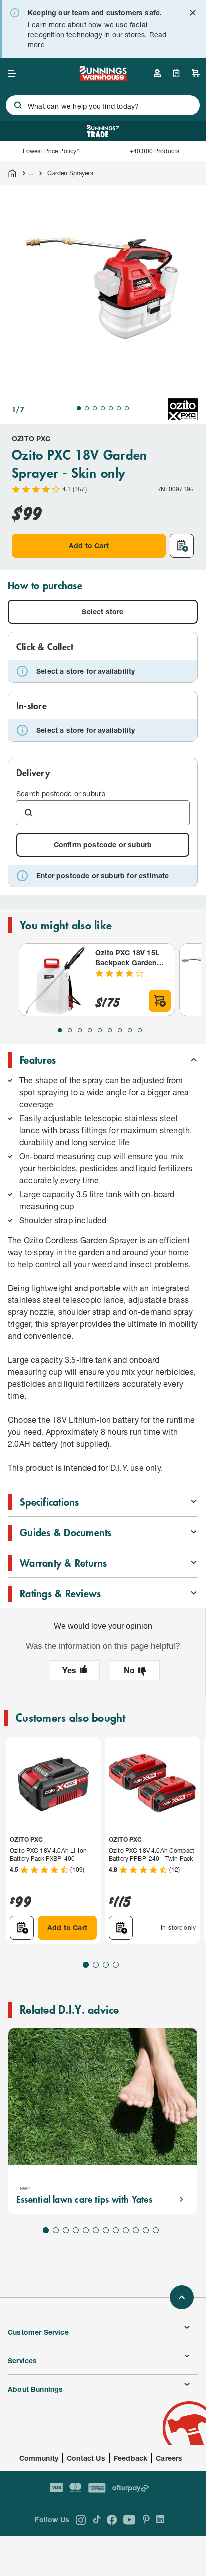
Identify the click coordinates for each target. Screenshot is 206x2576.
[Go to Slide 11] (146, 2230)
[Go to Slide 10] (136, 2230)
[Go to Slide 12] (156, 2230)
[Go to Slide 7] (127, 408)
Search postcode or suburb (61, 793)
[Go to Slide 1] (79, 408)
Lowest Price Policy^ (52, 151)
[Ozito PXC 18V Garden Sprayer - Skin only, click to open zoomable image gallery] (103, 288)
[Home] (12, 173)
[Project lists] (177, 73)
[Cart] (196, 73)
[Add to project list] (182, 546)
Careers (169, 2458)
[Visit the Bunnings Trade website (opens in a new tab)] (103, 131)
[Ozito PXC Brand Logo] (183, 409)
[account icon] (157, 73)
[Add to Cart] (160, 1001)
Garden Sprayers (70, 173)
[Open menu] (12, 73)
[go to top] (182, 2297)
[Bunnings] (103, 78)
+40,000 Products (155, 151)
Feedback (131, 2458)
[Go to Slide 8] (130, 1030)
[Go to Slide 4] (103, 408)
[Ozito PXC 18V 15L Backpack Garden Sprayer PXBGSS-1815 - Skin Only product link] (55, 980)
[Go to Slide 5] (111, 408)
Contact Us (86, 2458)
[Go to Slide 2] (87, 408)
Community (39, 2458)
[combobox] (103, 105)
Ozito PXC (31, 439)
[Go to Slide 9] (140, 1030)
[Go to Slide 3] (95, 408)
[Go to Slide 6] (119, 408)
